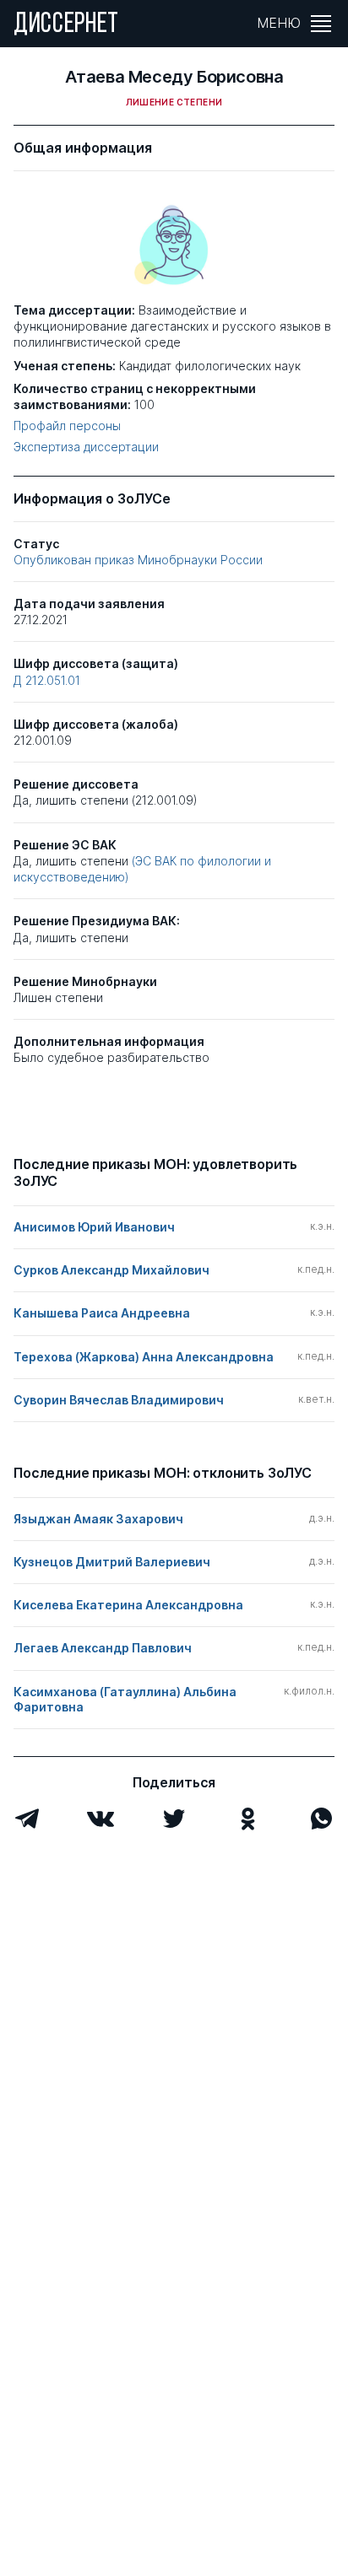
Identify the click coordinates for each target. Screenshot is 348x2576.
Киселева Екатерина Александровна (128, 1605)
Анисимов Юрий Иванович (94, 1227)
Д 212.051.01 (47, 680)
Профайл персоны (67, 426)
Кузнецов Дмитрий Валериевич (112, 1562)
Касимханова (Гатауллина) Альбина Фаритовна (125, 1699)
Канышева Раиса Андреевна (102, 1313)
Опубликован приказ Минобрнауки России (138, 560)
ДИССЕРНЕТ (66, 25)
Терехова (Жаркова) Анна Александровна (144, 1357)
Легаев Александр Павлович (103, 1648)
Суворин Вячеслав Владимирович (119, 1400)
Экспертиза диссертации (86, 447)
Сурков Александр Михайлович (111, 1270)
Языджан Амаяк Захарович (98, 1519)
